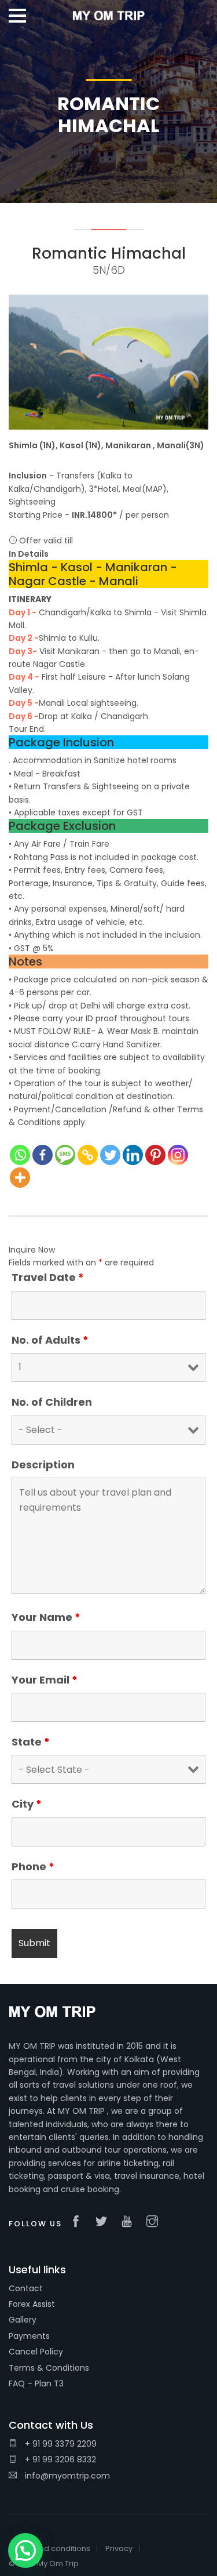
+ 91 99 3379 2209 (60, 2444)
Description (43, 1465)
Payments (29, 2336)
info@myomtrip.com (66, 2476)
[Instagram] (178, 1155)
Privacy (119, 2548)
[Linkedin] (133, 1155)
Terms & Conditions (49, 2368)
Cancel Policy (36, 2352)
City (27, 1804)
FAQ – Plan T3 (36, 2383)
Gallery (23, 2320)
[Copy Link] (88, 1155)
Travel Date (48, 1278)
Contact (26, 2288)
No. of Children (52, 1402)
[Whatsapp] (20, 1155)
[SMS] (65, 1155)
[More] (20, 1178)
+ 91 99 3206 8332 (59, 2459)
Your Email (45, 1680)
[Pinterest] (155, 1155)
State (31, 1742)
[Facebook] (43, 1155)
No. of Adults (50, 1340)
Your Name (46, 1617)
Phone (33, 1867)
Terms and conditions (49, 2548)
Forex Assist (32, 2304)
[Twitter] (110, 1155)
